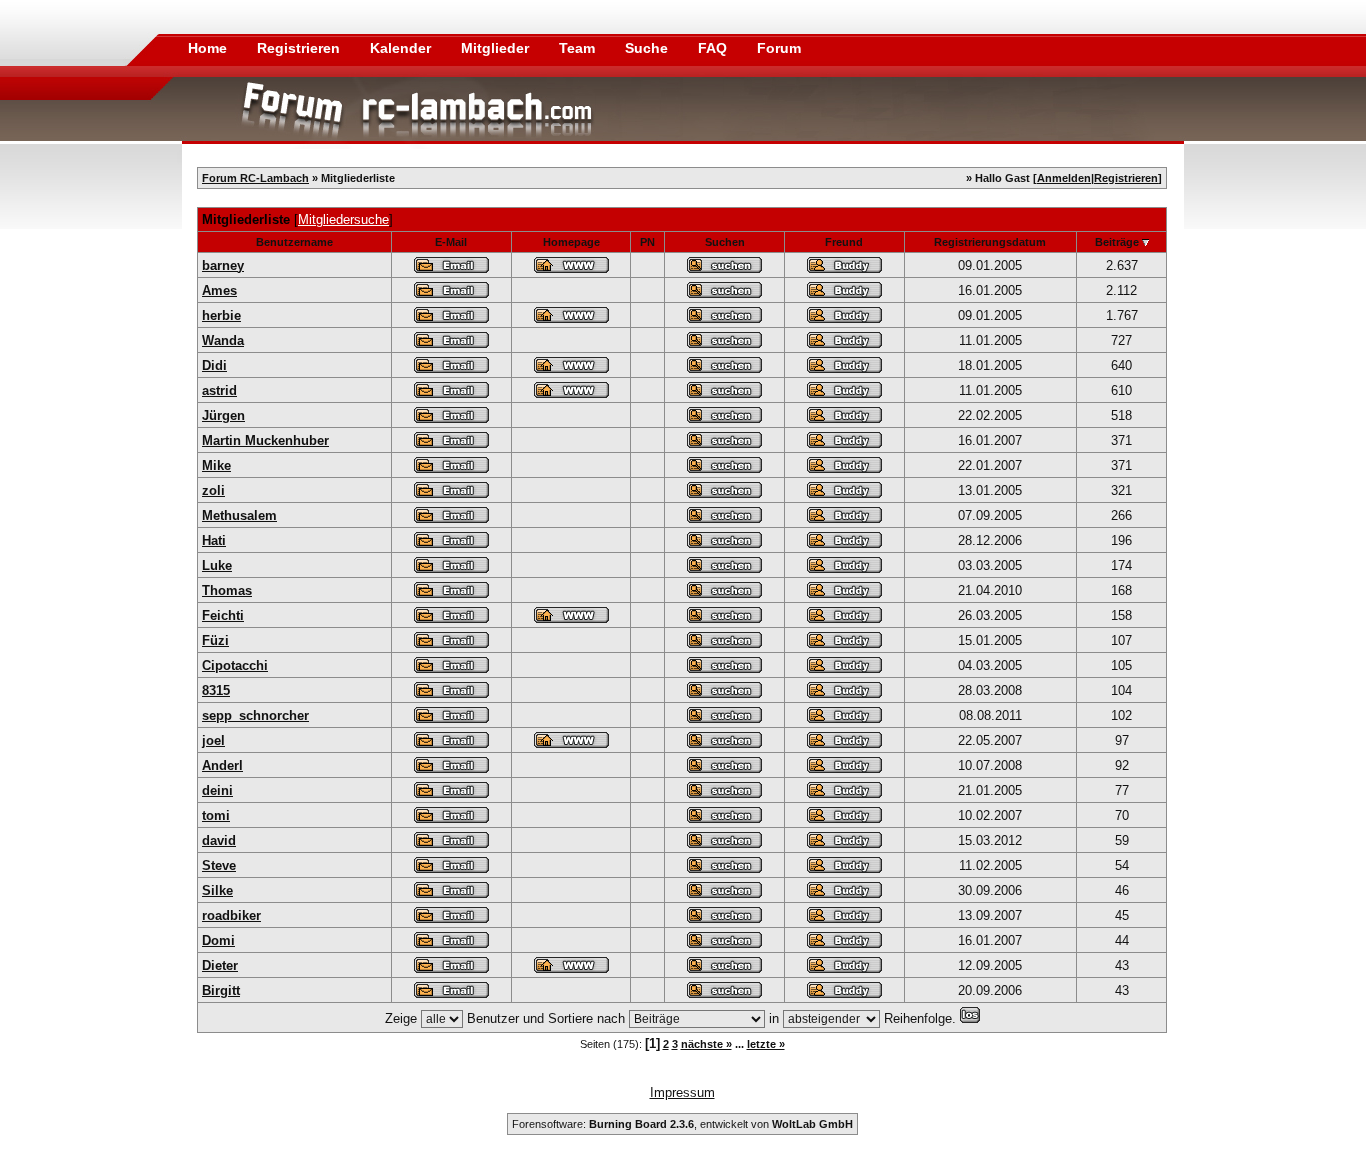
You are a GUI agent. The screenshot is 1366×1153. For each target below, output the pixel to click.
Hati (214, 540)
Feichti (223, 615)
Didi (214, 365)
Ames (219, 290)
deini (217, 790)
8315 (216, 690)
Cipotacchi (235, 665)
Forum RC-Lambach (255, 178)
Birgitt (221, 990)
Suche (648, 48)
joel (213, 740)
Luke (217, 565)
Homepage (571, 242)
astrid (219, 390)
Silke (217, 890)
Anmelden (1064, 178)
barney (223, 265)
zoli (213, 490)
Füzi (215, 640)
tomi (216, 815)
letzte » (766, 1044)
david (219, 840)
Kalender (402, 48)
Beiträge (1117, 242)
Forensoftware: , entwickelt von (682, 1124)
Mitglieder (497, 48)
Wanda (223, 340)
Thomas (227, 590)
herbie (221, 315)
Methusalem (239, 515)
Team (579, 48)
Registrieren (300, 48)
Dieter (220, 965)
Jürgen (223, 415)
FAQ (714, 48)
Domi (218, 940)
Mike (216, 465)
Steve (219, 865)
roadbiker (231, 915)
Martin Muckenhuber (265, 440)
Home (207, 48)
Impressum (682, 1092)
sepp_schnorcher (255, 715)
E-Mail (451, 242)
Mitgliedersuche (343, 219)
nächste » (706, 1044)
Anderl (222, 765)
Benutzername (294, 242)
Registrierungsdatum (990, 242)
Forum (779, 48)
